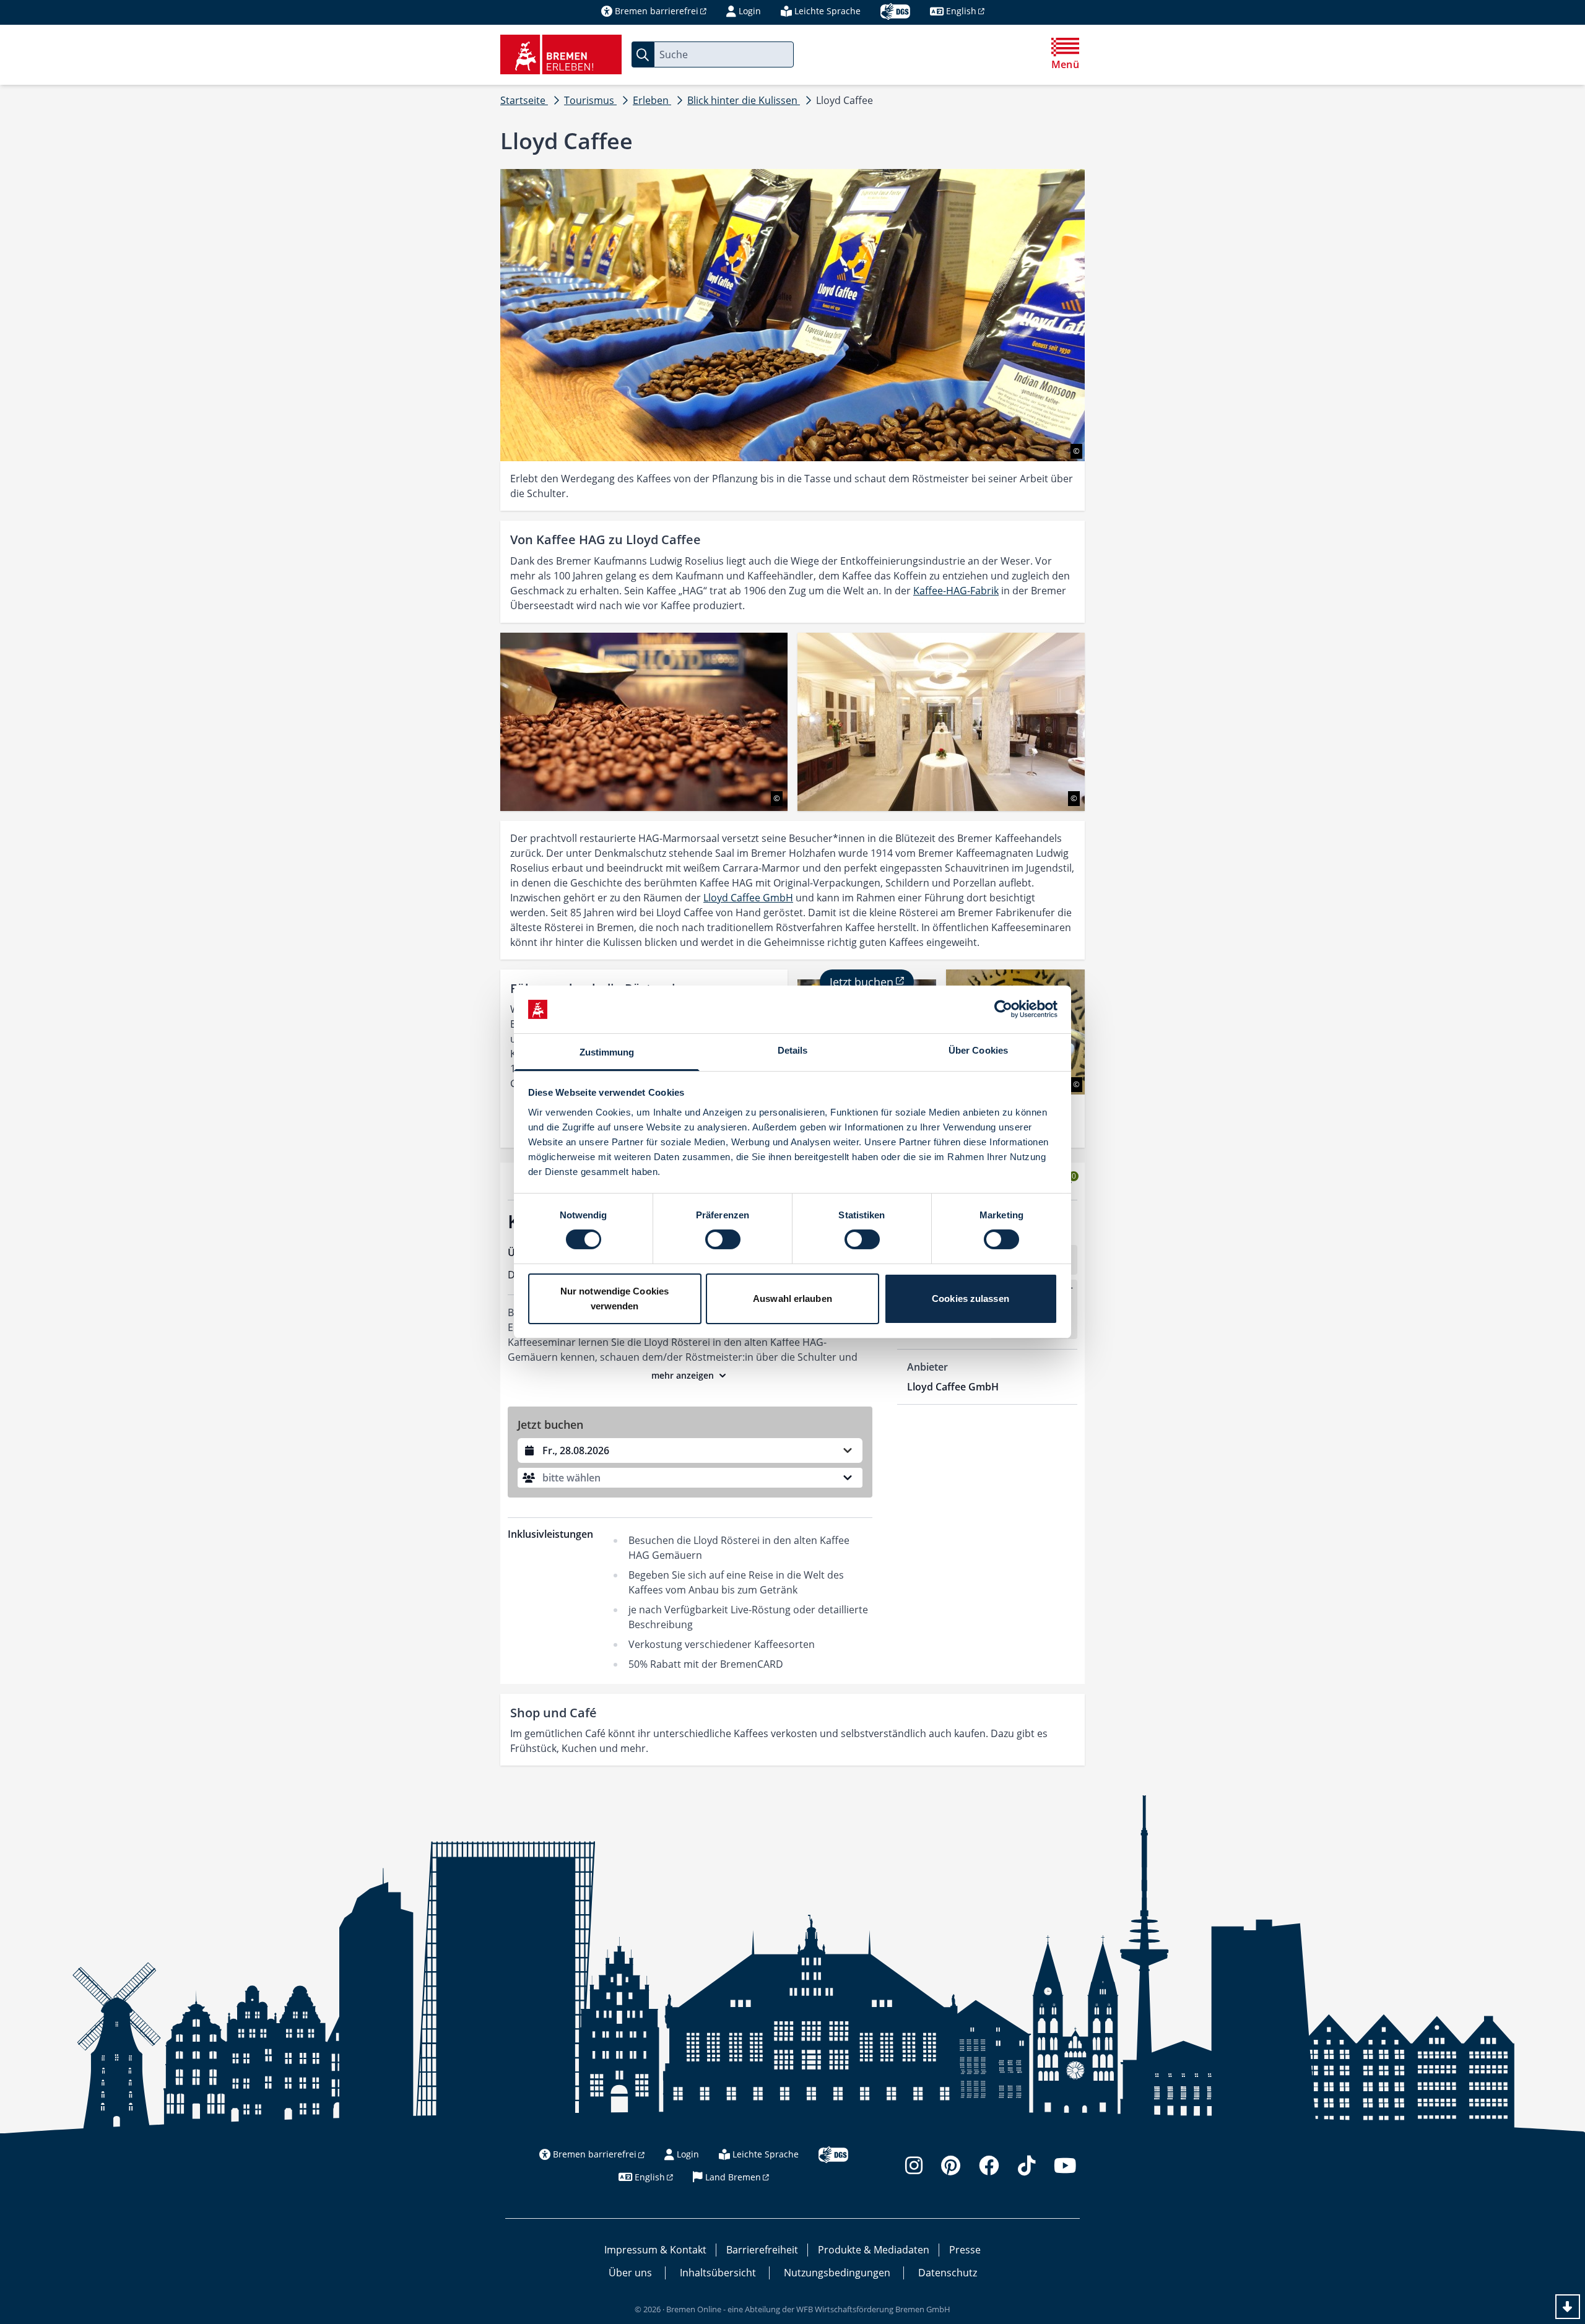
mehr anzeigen (683, 1375)
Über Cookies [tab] (978, 1050)
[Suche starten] (643, 54)
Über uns (630, 2273)
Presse (965, 2250)
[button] (690, 1478)
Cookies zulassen (971, 1299)
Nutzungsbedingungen (837, 2273)
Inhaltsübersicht (718, 2273)
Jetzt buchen (862, 982)
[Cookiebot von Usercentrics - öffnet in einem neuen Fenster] (1003, 1009)
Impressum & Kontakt (655, 2250)
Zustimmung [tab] (607, 1052)
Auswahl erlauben (792, 1299)
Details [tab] (793, 1050)
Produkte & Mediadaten (874, 2250)
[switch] (723, 1239)
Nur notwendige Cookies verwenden (614, 1299)
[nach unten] (1568, 2307)
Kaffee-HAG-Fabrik (956, 591)
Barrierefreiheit (762, 2250)
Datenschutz (948, 2273)
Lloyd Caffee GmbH (748, 898)
